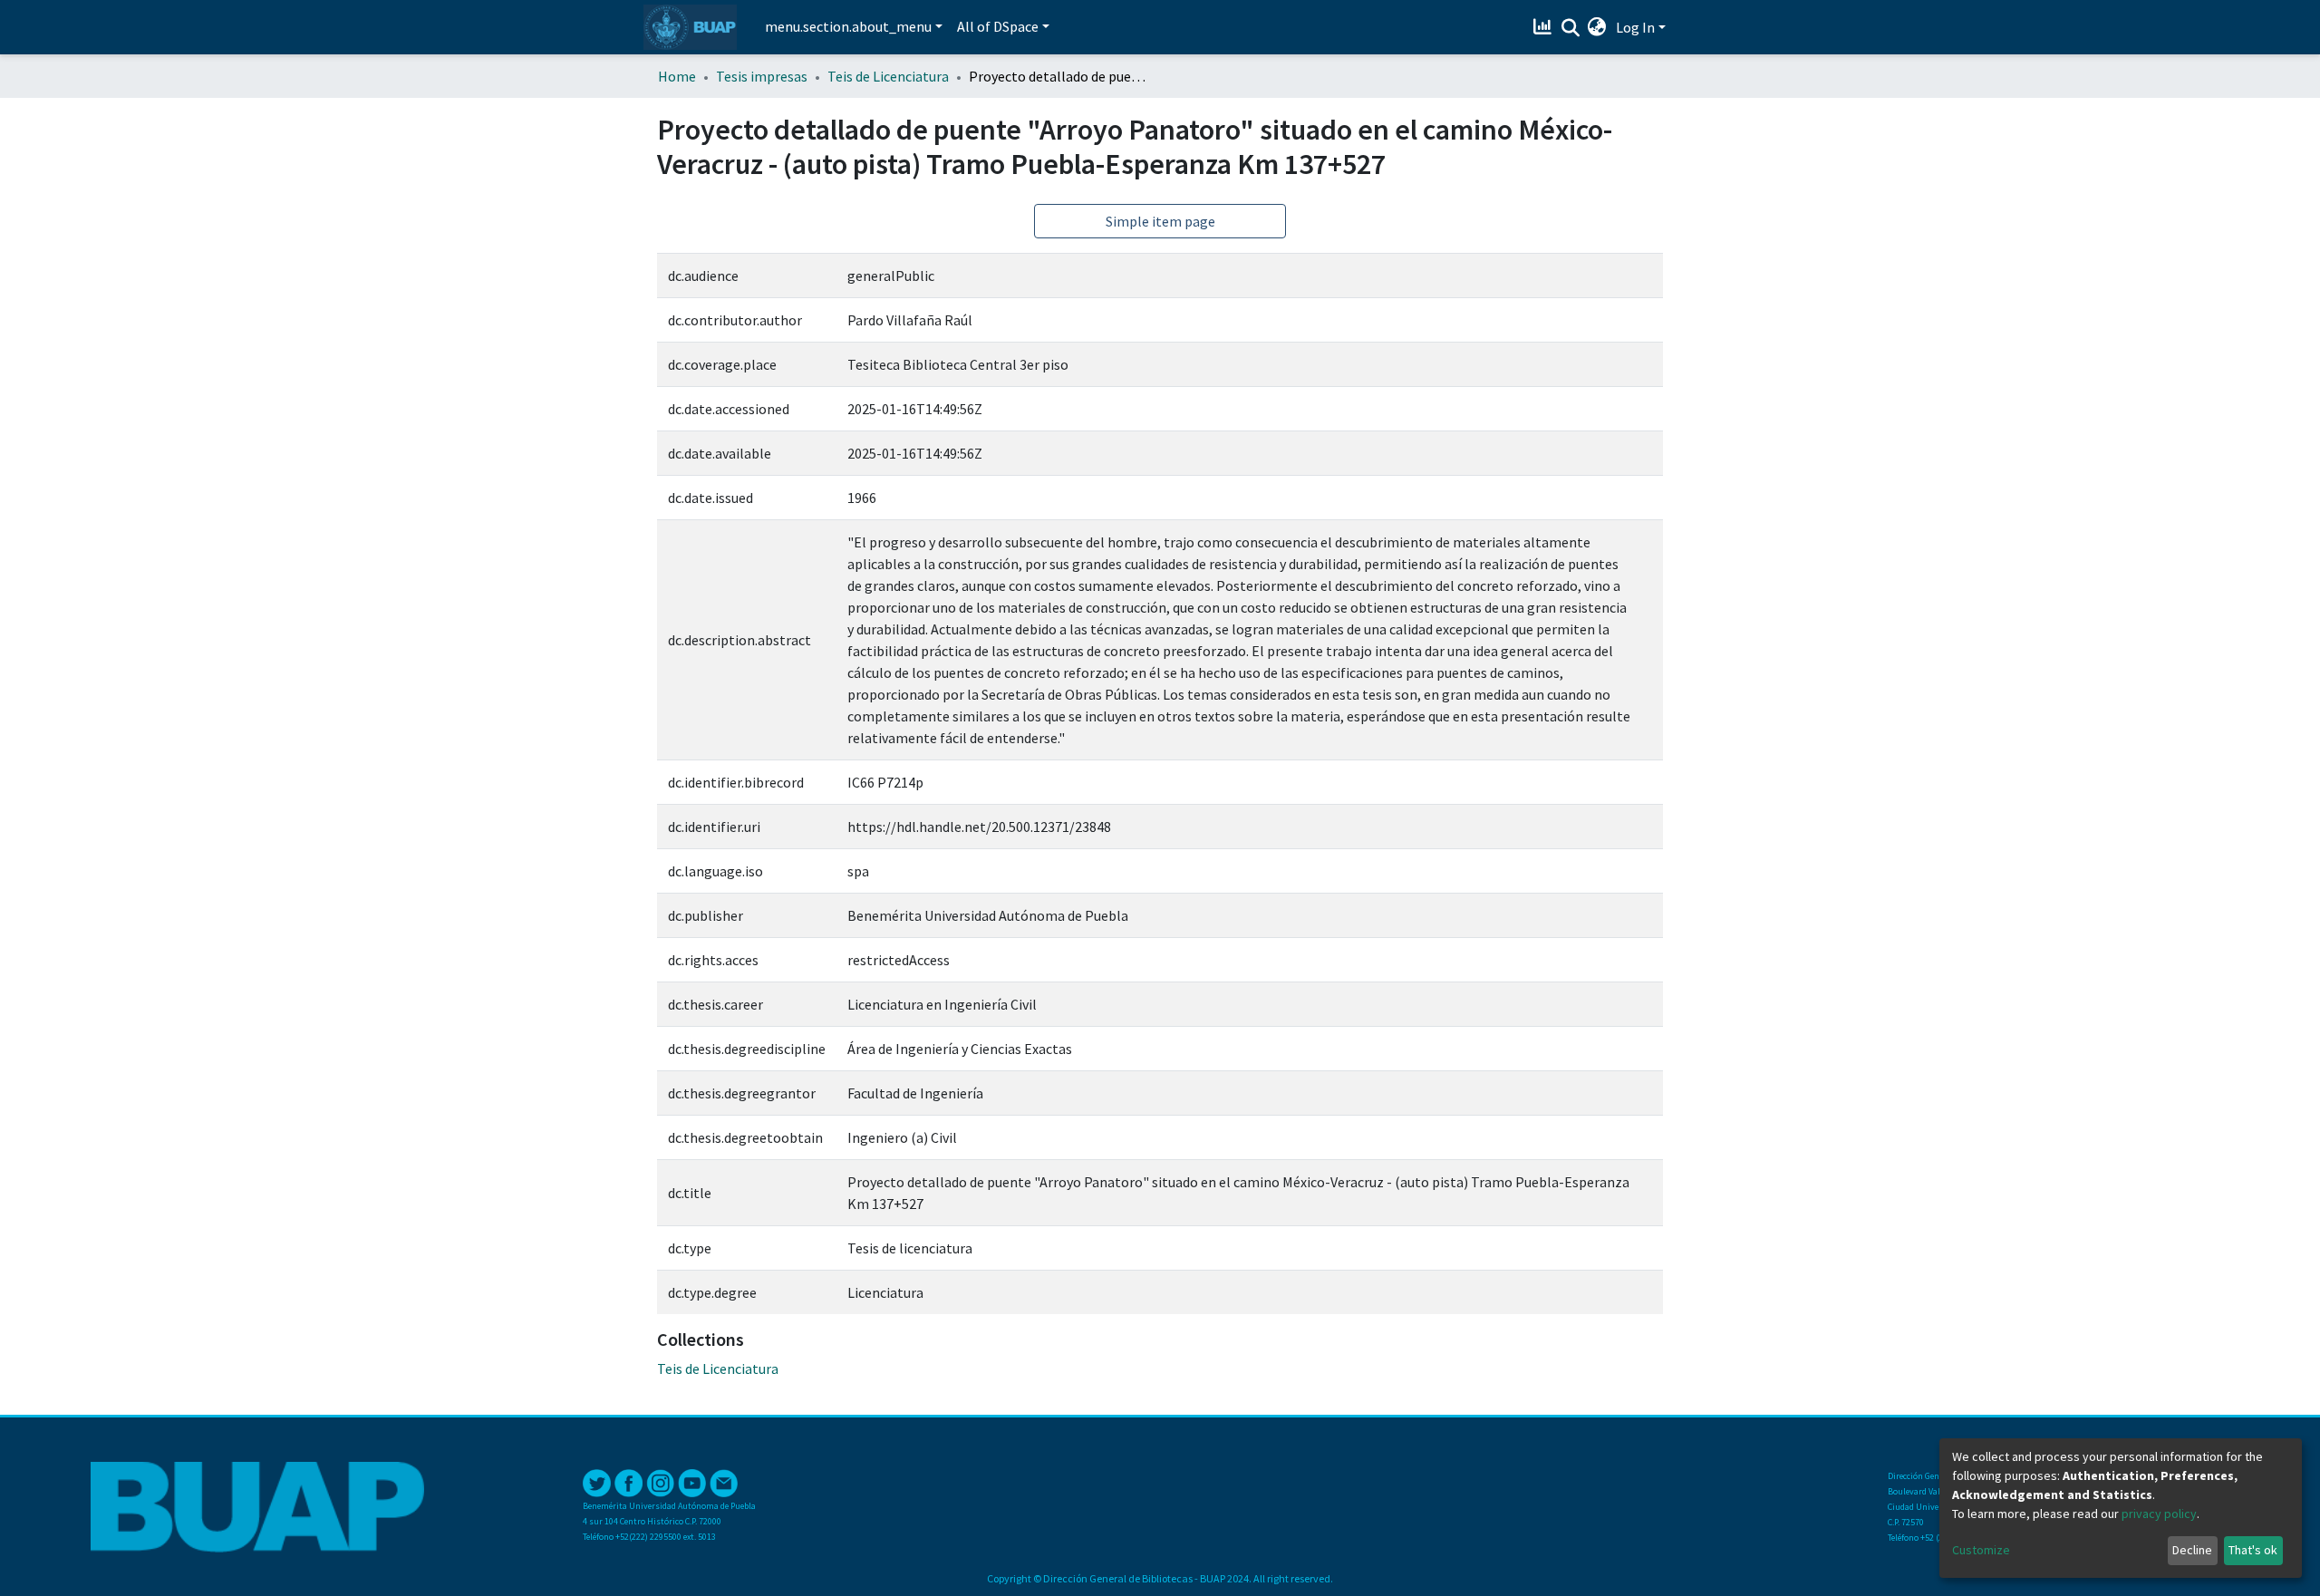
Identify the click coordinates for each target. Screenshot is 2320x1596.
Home (677, 76)
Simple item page (1160, 221)
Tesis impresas (762, 76)
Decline (2192, 1550)
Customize (1981, 1550)
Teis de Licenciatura (888, 76)
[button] (1597, 27)
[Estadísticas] (1545, 27)
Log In (1635, 27)
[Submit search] (1570, 28)
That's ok (2253, 1550)
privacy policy (2159, 1514)
